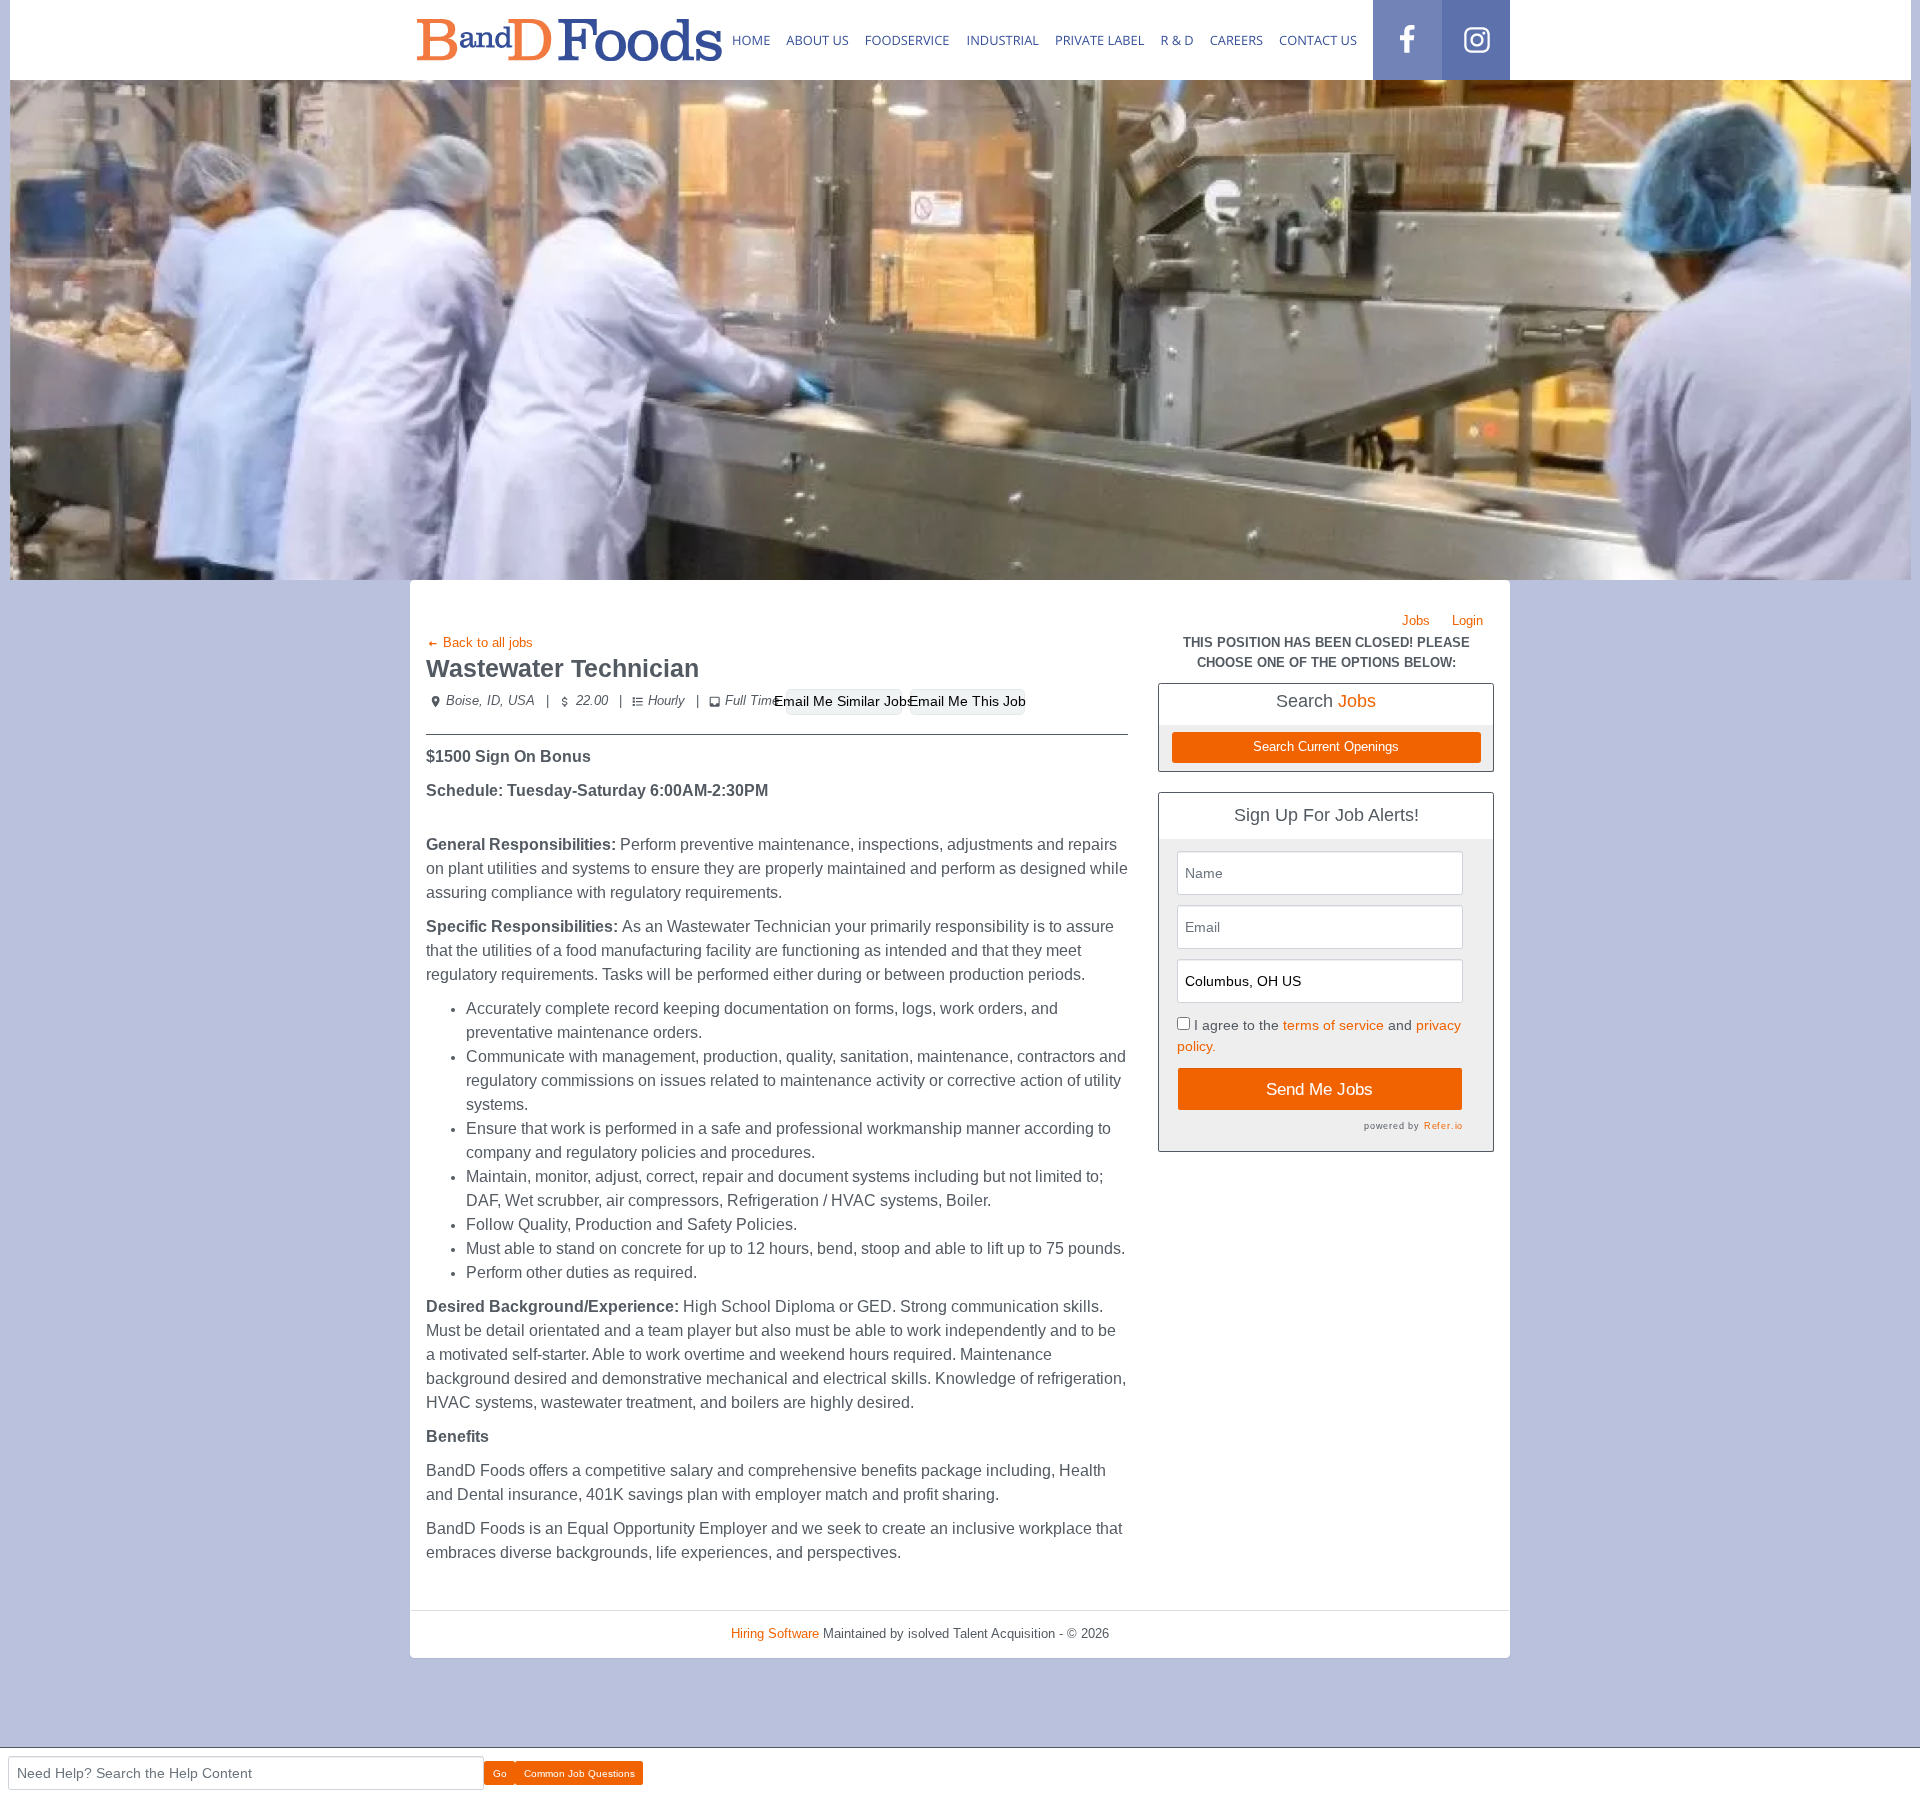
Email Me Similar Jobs (843, 701)
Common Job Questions (579, 1773)
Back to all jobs (486, 642)
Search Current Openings (1326, 747)
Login (1467, 620)
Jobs (1416, 620)
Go (500, 1773)
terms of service (1333, 1025)
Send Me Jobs (1319, 1089)
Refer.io (1443, 1126)
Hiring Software (775, 1633)
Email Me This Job (967, 701)
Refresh (1167, 1633)
